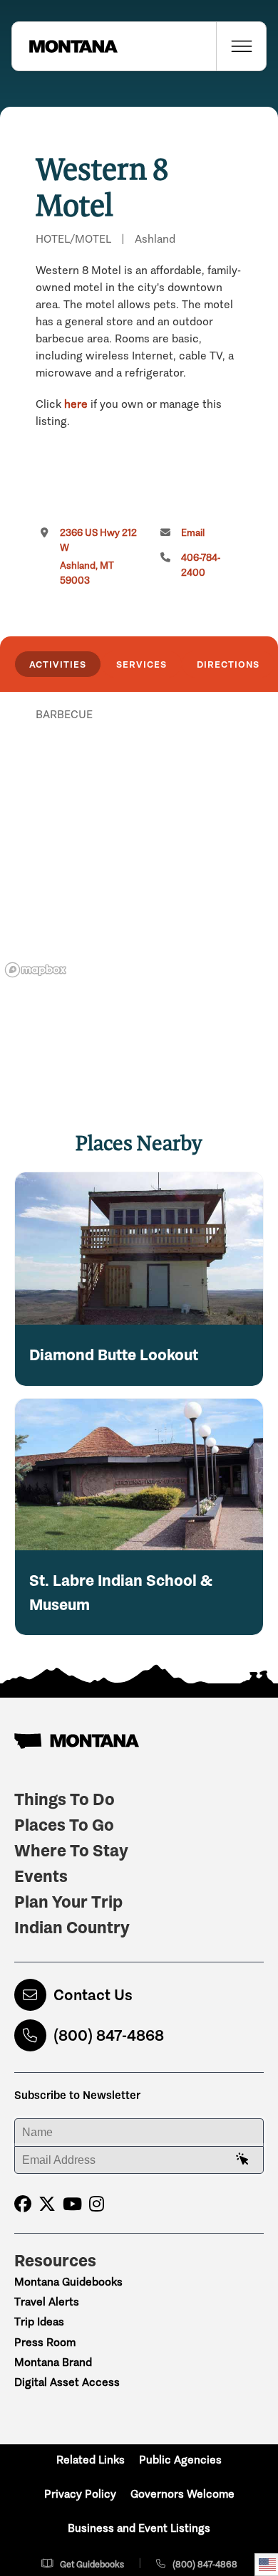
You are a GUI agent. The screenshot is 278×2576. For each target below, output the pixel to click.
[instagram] (97, 2204)
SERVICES (141, 664)
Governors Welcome (182, 2494)
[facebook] (23, 2204)
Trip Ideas (39, 2322)
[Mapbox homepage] (36, 970)
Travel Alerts (47, 2302)
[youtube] (72, 2204)
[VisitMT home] (65, 46)
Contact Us (93, 1995)
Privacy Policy (80, 2494)
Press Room (45, 2342)
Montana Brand (53, 2362)
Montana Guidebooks (68, 2282)
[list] (139, 788)
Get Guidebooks (92, 2564)
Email (193, 533)
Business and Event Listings (139, 2528)
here (76, 404)
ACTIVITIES (58, 664)
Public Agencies (180, 2460)
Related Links (91, 2460)
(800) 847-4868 (109, 2035)
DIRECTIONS (228, 664)
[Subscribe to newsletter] (242, 2160)
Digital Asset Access (67, 2382)
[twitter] (47, 2204)
